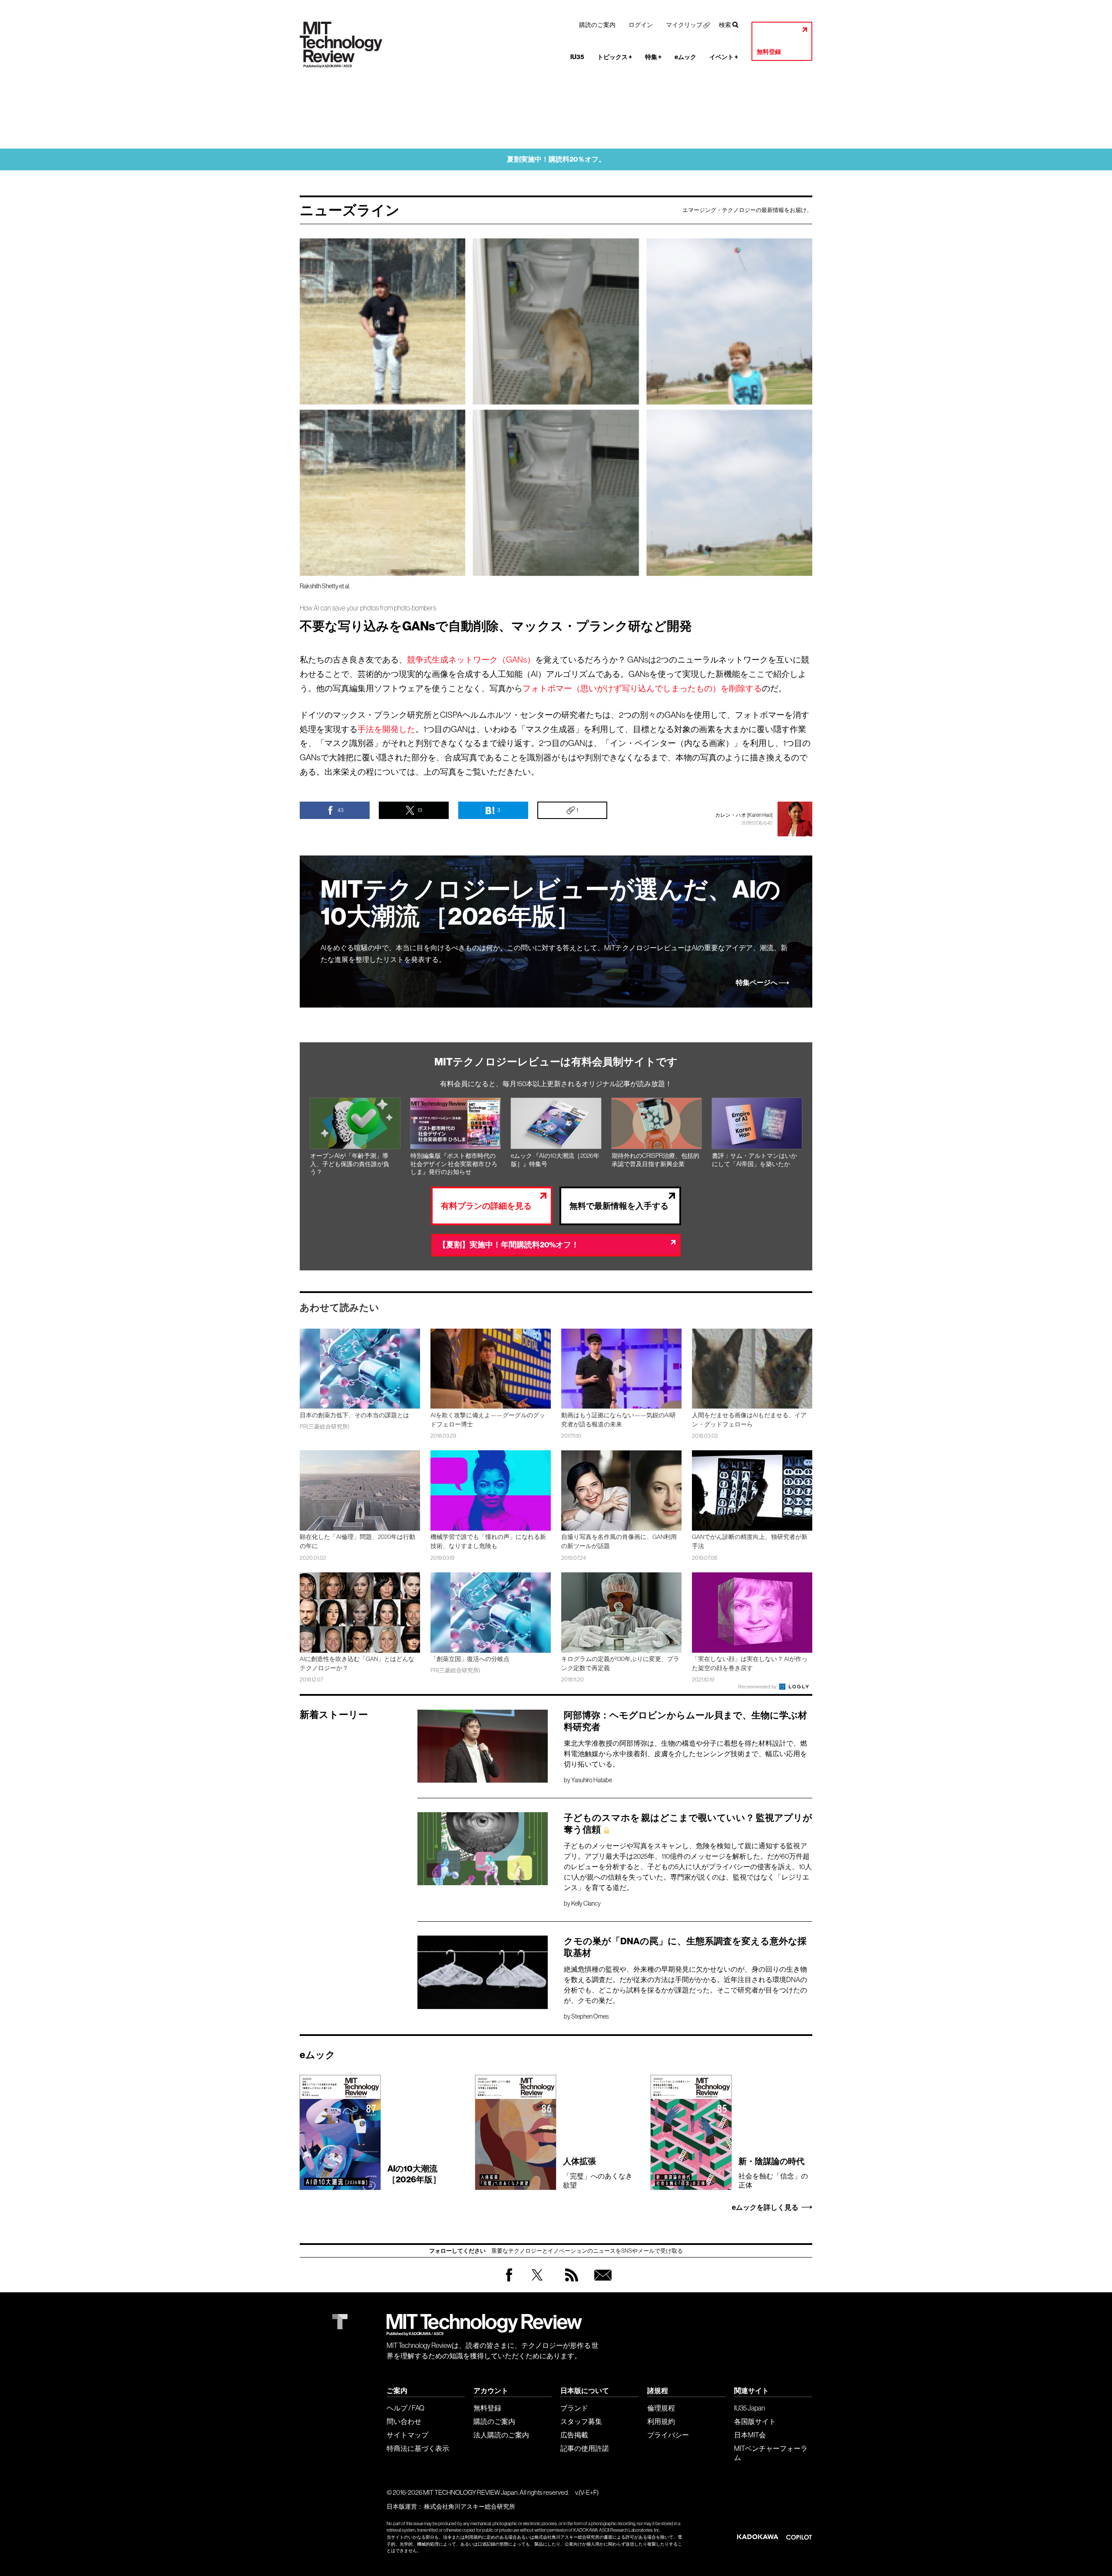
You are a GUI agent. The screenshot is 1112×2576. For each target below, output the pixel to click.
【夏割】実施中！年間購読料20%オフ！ (509, 1245)
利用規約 (661, 2421)
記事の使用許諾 (585, 2448)
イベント (724, 57)
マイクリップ (684, 25)
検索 (725, 25)
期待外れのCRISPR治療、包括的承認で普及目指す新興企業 (655, 1160)
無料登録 (769, 52)
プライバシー (668, 2435)
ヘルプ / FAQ (405, 2408)
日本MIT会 (750, 2435)
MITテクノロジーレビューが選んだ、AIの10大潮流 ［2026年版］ (551, 903)
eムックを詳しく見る (765, 2208)
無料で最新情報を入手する (619, 1206)
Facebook (509, 2281)
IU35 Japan (750, 2408)
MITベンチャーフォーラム (771, 2453)
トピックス (615, 57)
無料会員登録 (601, 2283)
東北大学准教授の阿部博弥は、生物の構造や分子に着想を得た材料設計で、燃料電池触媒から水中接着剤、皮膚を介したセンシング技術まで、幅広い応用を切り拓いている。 (685, 1754)
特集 (653, 57)
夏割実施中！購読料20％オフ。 (556, 159)
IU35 (577, 57)
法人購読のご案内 (501, 2435)
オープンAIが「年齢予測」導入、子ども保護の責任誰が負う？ (350, 1164)
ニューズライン (350, 210)
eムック (685, 57)
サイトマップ (407, 2435)
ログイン (641, 25)
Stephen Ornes (590, 2016)
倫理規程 (661, 2408)
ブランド (574, 2408)
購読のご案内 (597, 25)
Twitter (537, 2283)
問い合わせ (404, 2421)
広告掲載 (574, 2435)
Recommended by (758, 1687)
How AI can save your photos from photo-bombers (368, 608)
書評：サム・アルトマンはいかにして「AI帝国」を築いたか (755, 1160)
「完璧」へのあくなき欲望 (598, 2172)
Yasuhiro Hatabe (592, 1780)
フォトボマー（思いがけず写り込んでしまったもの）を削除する (642, 688)
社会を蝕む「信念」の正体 (773, 2172)
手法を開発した (386, 729)
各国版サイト (755, 2421)
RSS (569, 2283)
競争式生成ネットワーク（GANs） (471, 660)
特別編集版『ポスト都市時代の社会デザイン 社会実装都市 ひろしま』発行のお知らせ (454, 1164)
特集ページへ (757, 983)
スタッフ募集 (581, 2421)
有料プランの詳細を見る (486, 1206)
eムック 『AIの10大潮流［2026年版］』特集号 (555, 1160)
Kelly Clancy (586, 1903)
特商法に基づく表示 (418, 2448)
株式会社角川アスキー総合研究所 (470, 2506)
